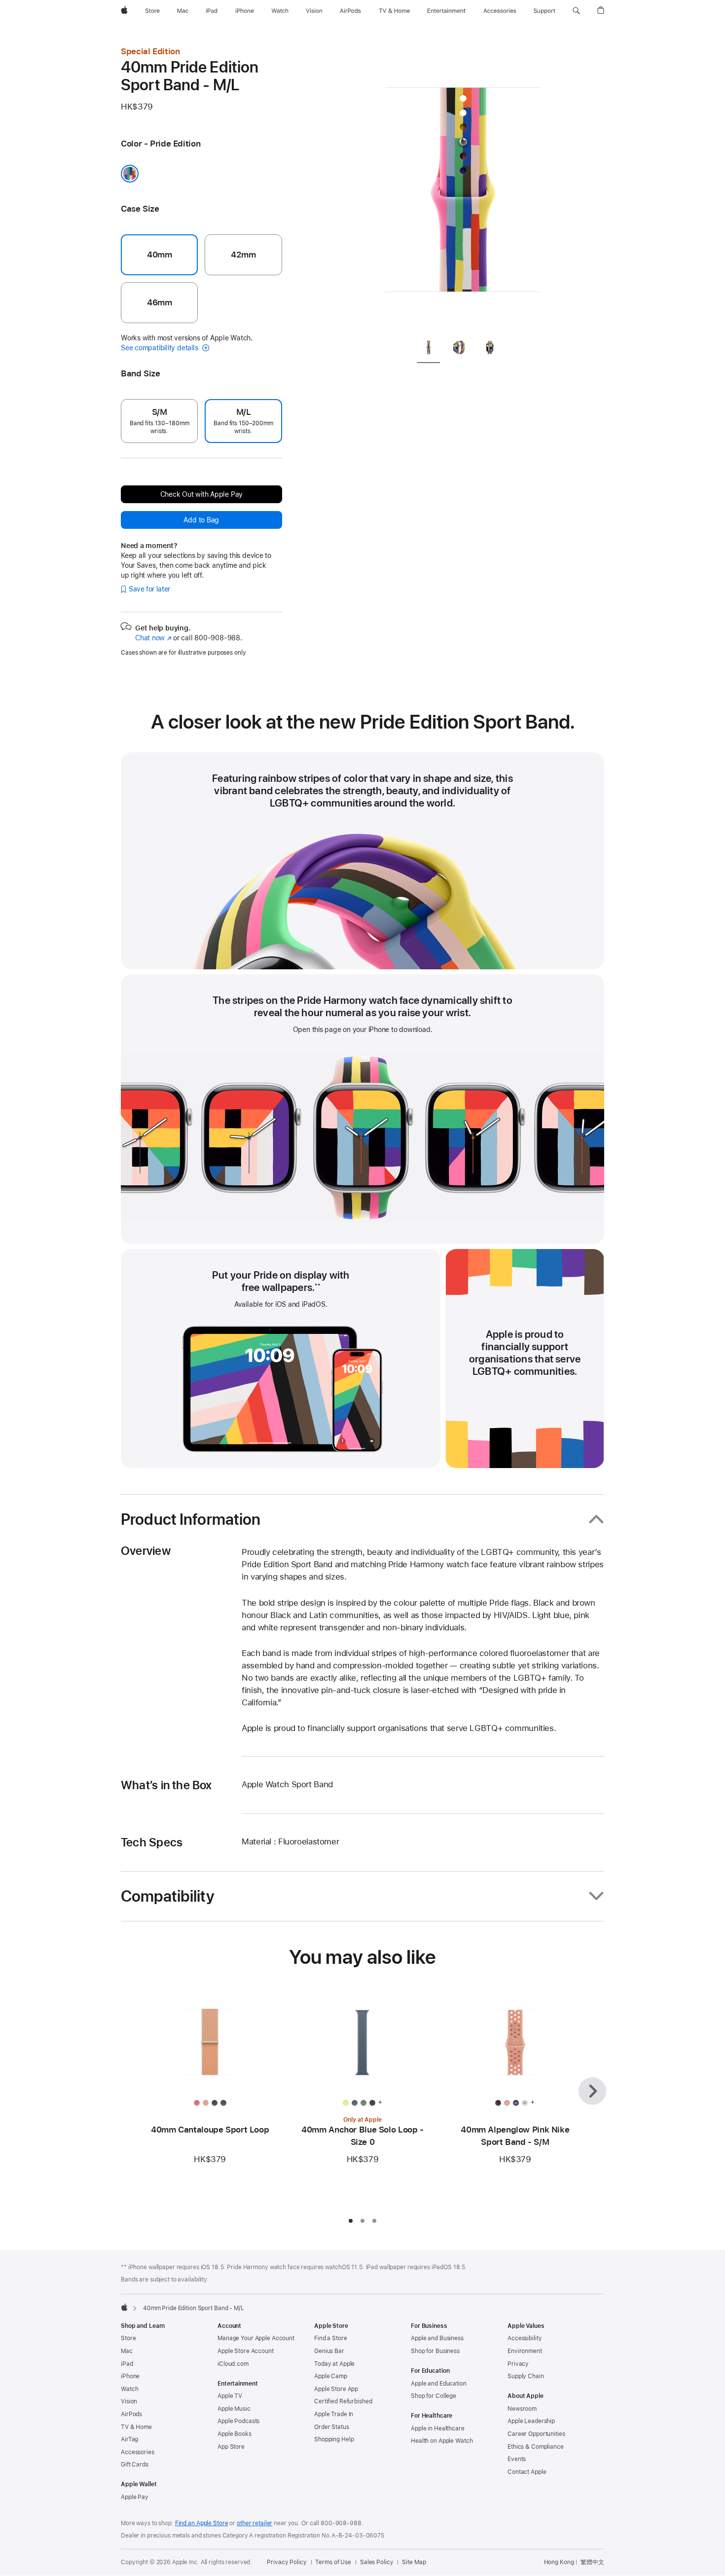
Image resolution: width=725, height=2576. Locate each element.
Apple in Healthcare (438, 2429)
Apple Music (234, 2409)
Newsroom (522, 2409)
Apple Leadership (531, 2421)
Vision (129, 2401)
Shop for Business (435, 2351)
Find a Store (331, 2338)
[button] (576, 11)
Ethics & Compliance (536, 2447)
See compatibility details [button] (160, 348)
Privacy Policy (287, 2562)
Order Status (332, 2427)
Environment (525, 2351)
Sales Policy (377, 2562)
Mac (127, 2351)
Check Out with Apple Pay (202, 494)
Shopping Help (334, 2439)
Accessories (138, 2452)
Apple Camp (331, 2376)
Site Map (414, 2562)
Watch (129, 2389)
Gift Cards (135, 2465)
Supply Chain (526, 2376)
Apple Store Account (246, 2351)
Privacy (518, 2364)
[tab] (429, 349)
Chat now (153, 638)
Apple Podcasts (238, 2421)
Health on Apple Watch (442, 2441)
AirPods (131, 2414)
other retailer (254, 2523)
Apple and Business (437, 2338)
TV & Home (136, 2427)
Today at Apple (334, 2364)
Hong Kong (559, 2562)
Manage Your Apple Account (256, 2338)
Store (128, 2338)
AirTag (129, 2439)
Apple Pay (135, 2497)
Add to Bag (201, 520)
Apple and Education (439, 2384)
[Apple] (124, 2307)
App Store (231, 2447)
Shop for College (434, 2396)
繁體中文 (592, 2562)
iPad (127, 2364)
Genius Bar (329, 2351)
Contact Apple (527, 2472)
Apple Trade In (334, 2414)
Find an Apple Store (202, 2523)
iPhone (130, 2376)
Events (517, 2459)
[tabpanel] (463, 187)
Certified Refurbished (343, 2401)
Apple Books (235, 2434)
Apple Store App (336, 2389)
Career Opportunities (536, 2434)
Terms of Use (333, 2562)
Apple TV (230, 2396)
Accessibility (525, 2338)
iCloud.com (233, 2364)
